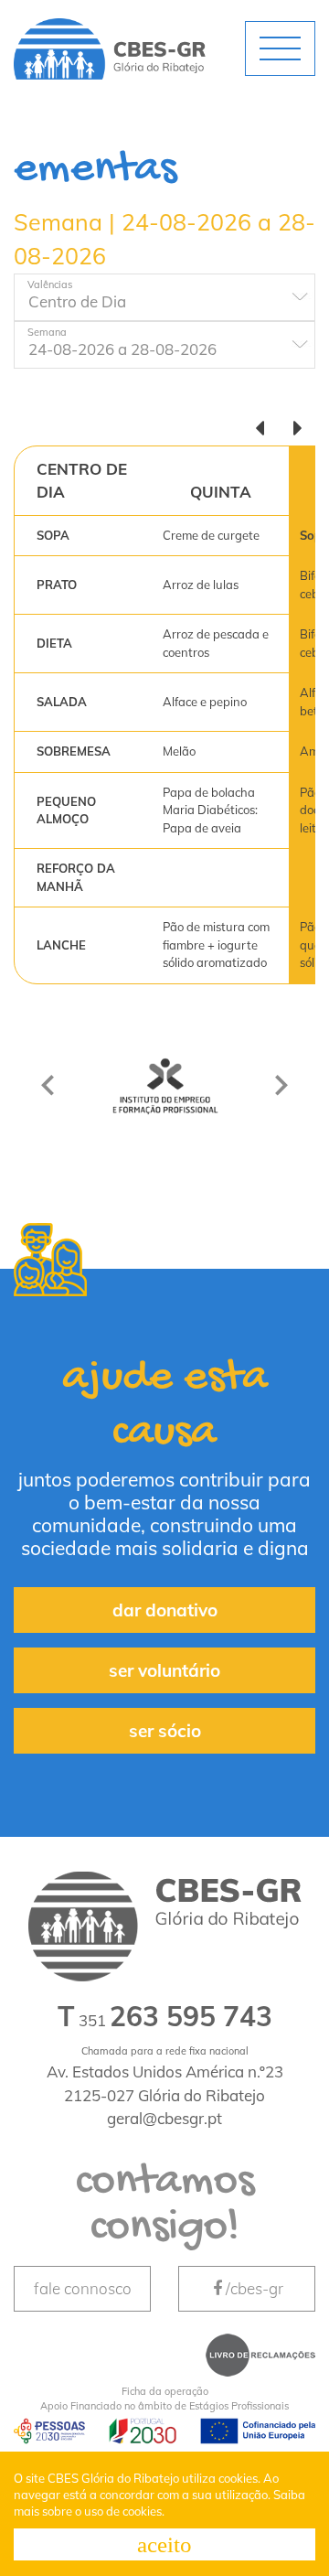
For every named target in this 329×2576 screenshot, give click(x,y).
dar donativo (165, 1610)
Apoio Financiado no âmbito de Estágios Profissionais (164, 2399)
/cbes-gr (255, 2288)
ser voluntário (164, 1670)
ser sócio (165, 1731)
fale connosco (83, 2288)
